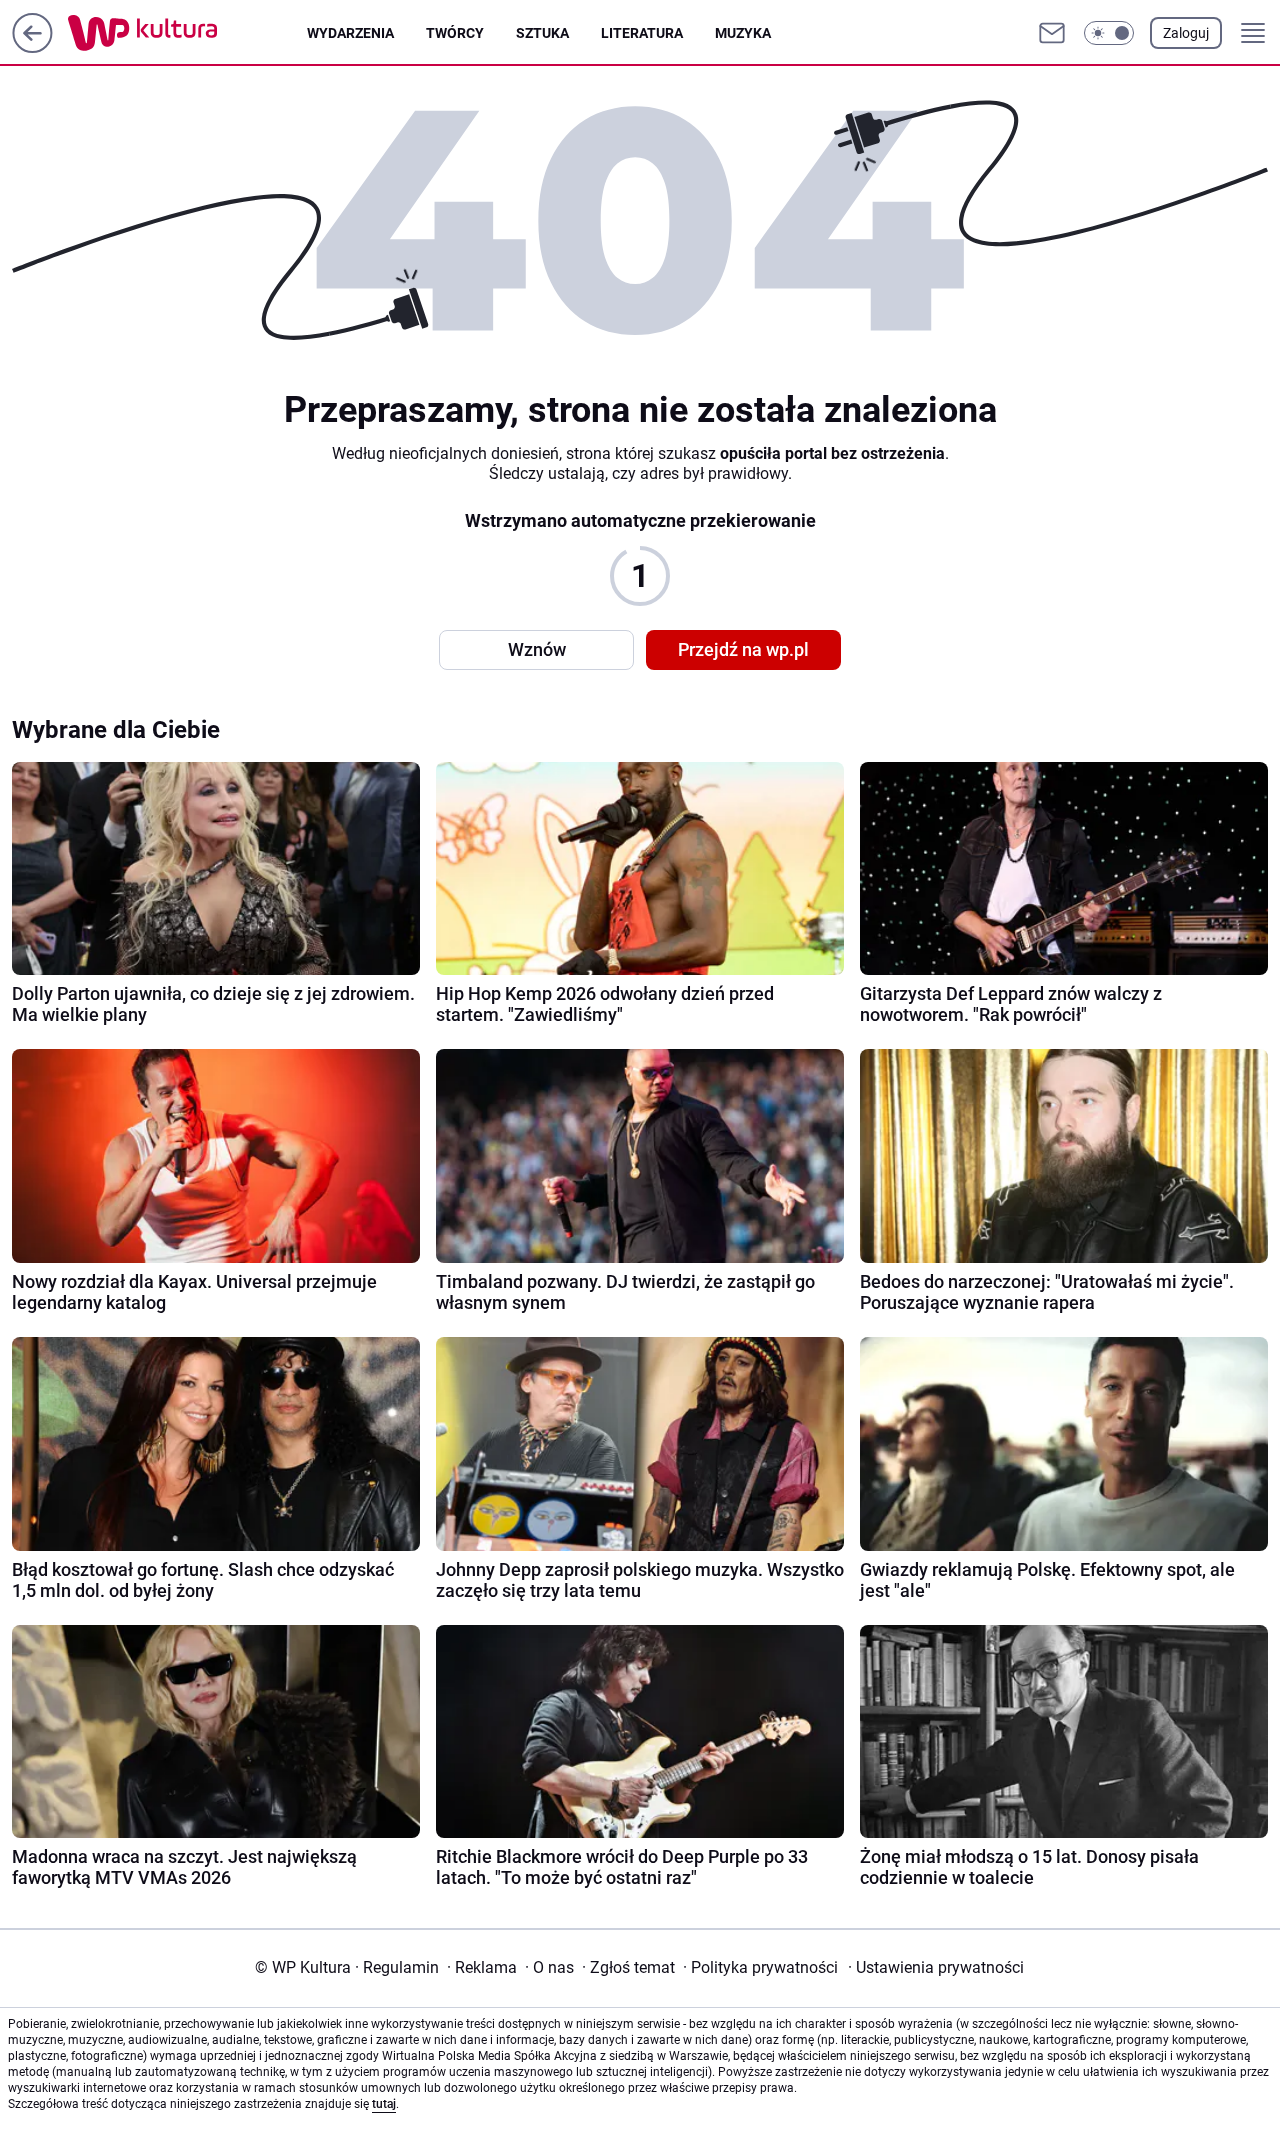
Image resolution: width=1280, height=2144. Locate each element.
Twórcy (455, 33)
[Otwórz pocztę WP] (1052, 33)
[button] (1109, 33)
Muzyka (743, 33)
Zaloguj (1186, 33)
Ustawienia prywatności (936, 1967)
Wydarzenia (350, 33)
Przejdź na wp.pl (743, 649)
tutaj (384, 2104)
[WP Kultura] (187, 33)
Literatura (642, 33)
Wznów (537, 649)
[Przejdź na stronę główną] (32, 47)
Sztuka (542, 33)
